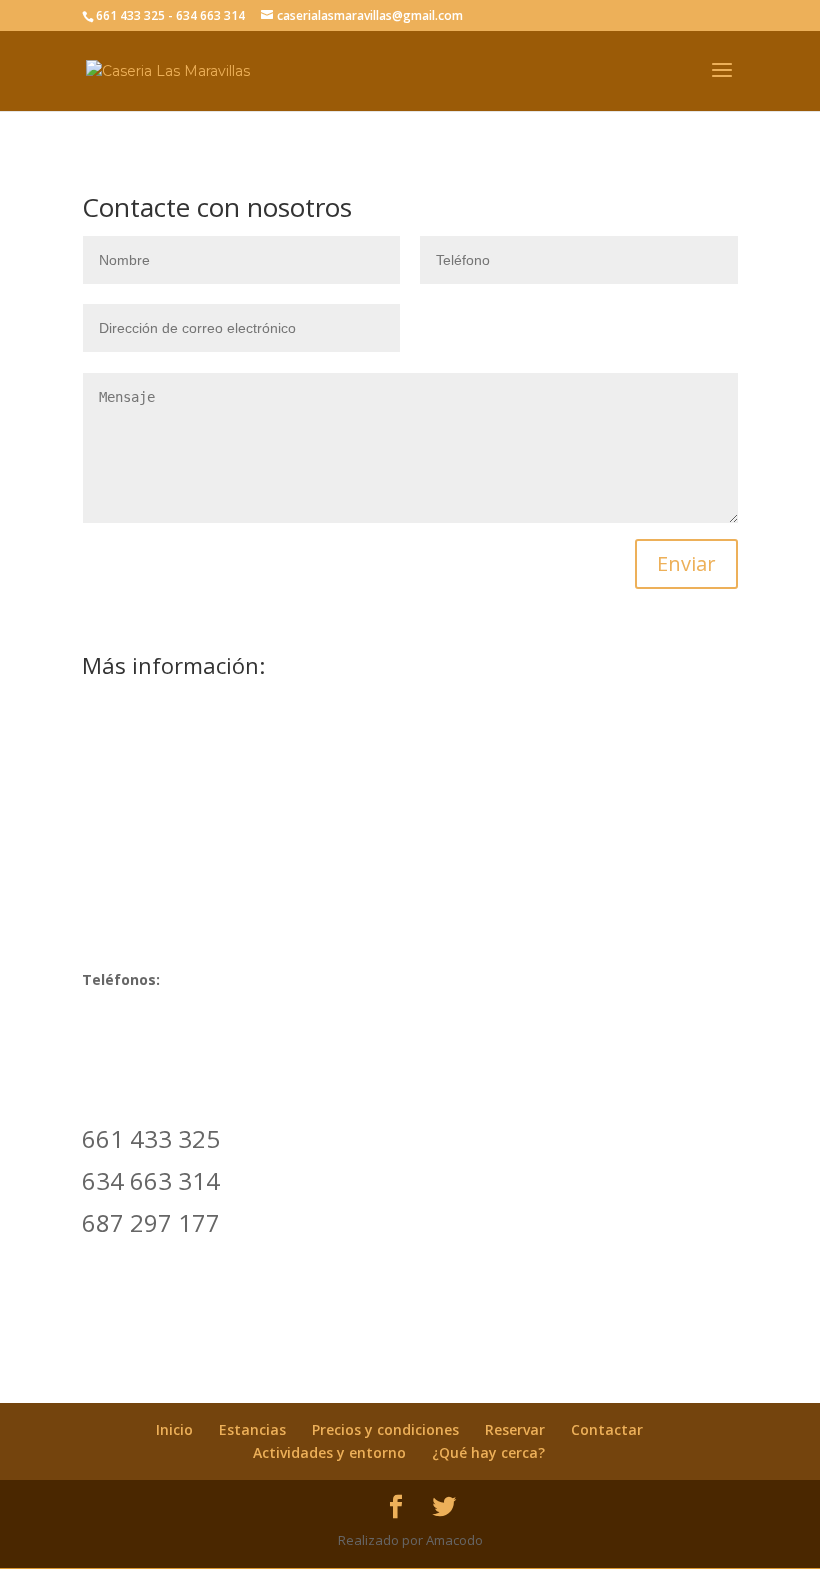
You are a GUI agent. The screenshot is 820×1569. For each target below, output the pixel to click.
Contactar (607, 1429)
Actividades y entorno (329, 1452)
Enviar (686, 563)
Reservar (515, 1429)
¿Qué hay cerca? (488, 1452)
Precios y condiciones (385, 1429)
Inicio (174, 1429)
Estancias (252, 1429)
